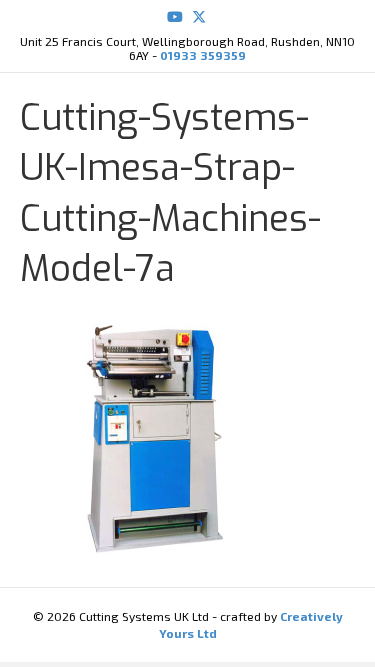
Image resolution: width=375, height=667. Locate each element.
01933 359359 (203, 55)
